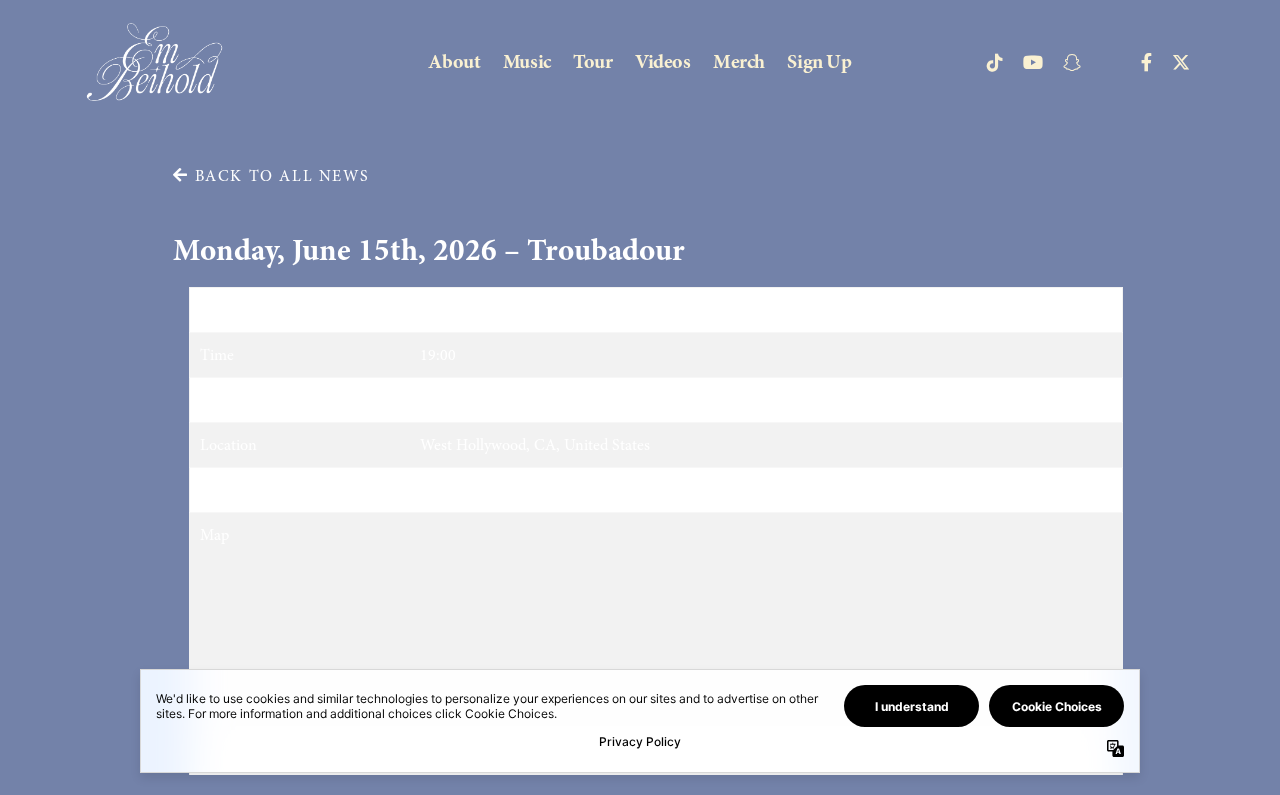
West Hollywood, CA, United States (535, 445)
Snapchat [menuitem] (1072, 62)
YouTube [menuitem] (1033, 62)
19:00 (438, 355)
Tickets (443, 490)
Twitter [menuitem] (1181, 62)
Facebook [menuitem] (1146, 62)
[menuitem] (454, 61)
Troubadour (459, 400)
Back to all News (279, 176)
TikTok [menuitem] (995, 62)
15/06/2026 (457, 310)
